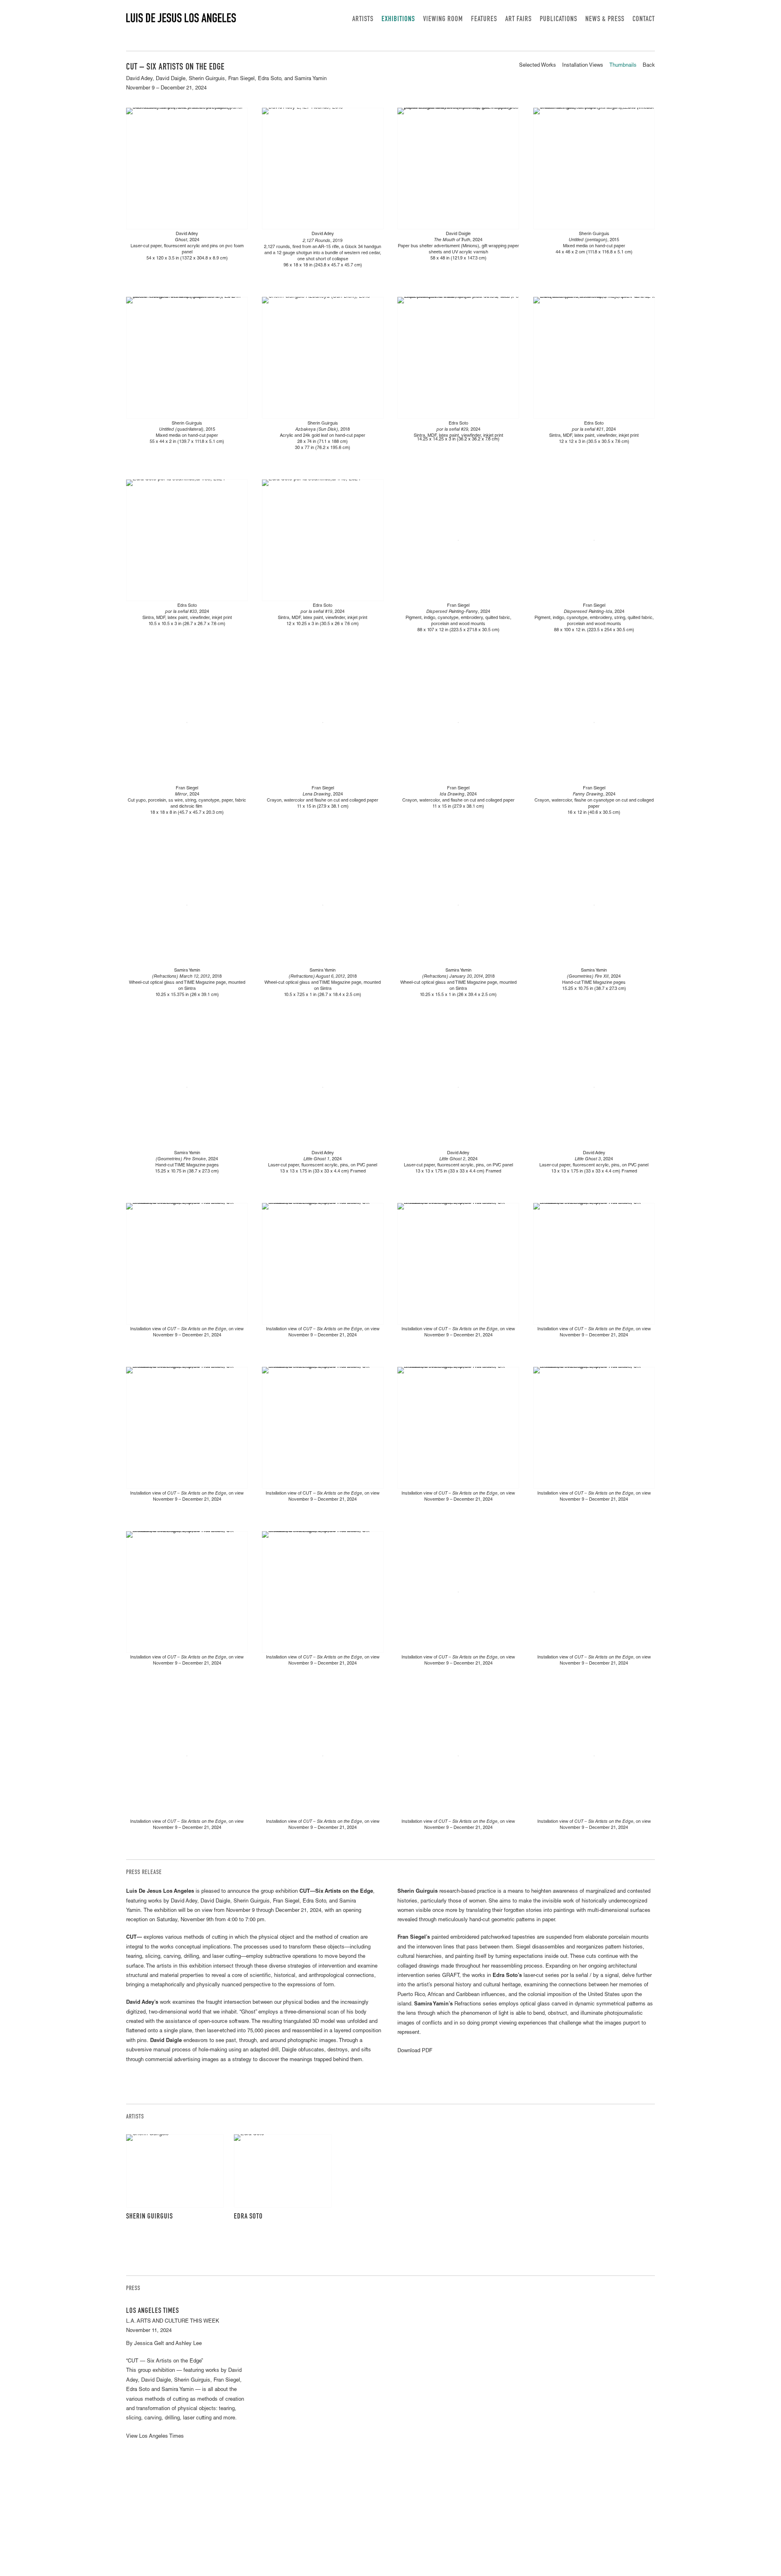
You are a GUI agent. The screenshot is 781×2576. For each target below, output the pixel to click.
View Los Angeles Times (155, 2437)
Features (484, 20)
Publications (558, 20)
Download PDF (415, 2051)
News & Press (605, 20)
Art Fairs (518, 20)
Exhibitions (398, 20)
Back (649, 66)
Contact (644, 20)
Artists (363, 20)
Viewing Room (443, 20)
